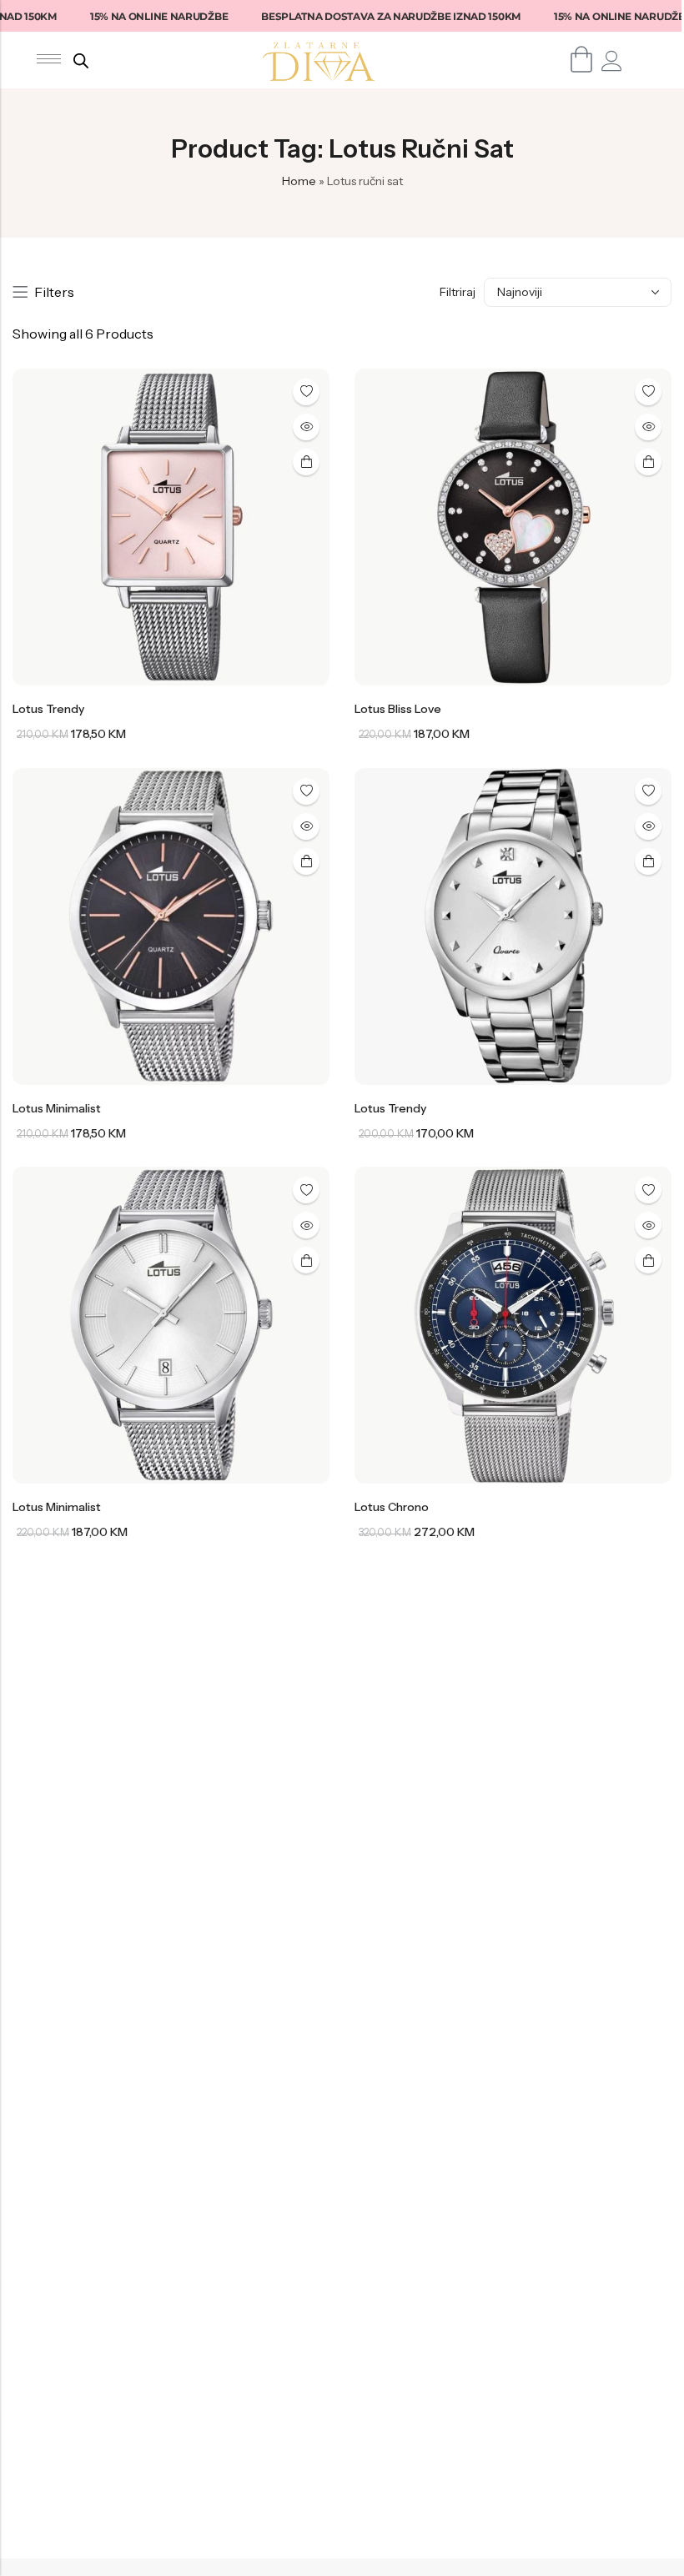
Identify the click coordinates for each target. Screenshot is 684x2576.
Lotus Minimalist (57, 1108)
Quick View (306, 427)
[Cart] (582, 59)
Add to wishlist (306, 392)
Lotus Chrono (392, 1507)
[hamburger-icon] (49, 59)
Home (299, 181)
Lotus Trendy (48, 709)
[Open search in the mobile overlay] (81, 60)
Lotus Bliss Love (398, 709)
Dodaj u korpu (306, 462)
